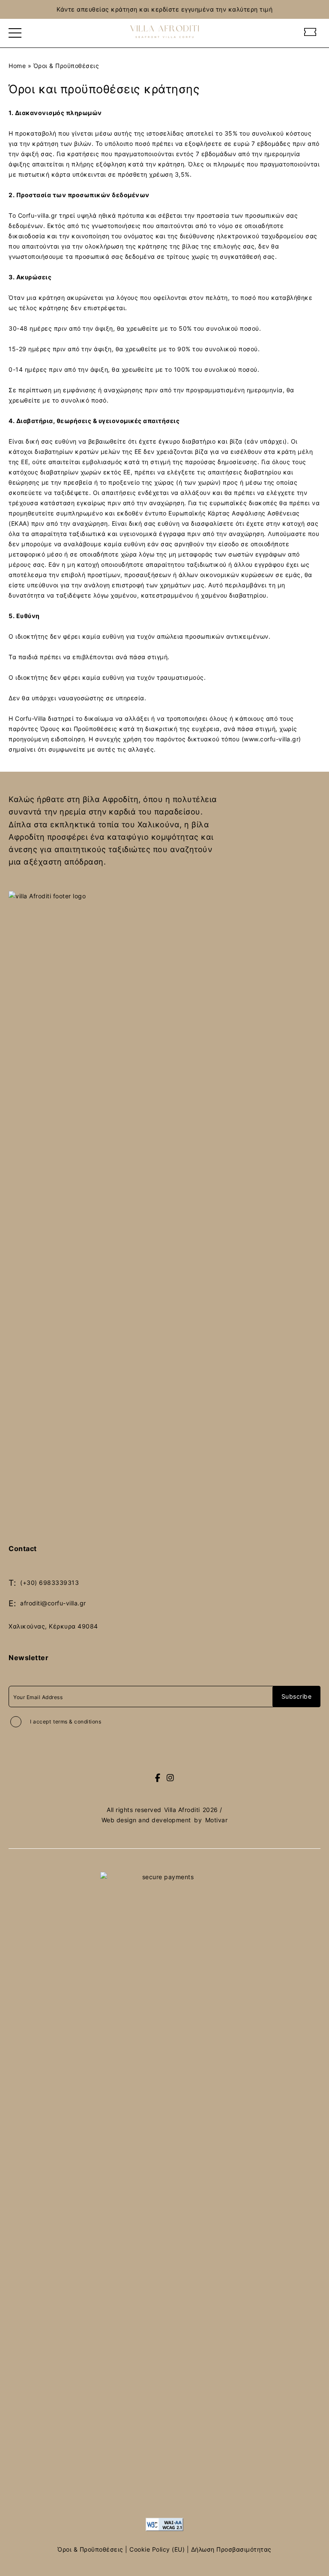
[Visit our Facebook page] (158, 1778)
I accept (66, 1722)
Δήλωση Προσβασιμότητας (231, 2549)
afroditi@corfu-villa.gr (53, 1603)
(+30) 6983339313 (49, 1583)
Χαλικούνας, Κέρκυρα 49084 (53, 1626)
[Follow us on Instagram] (170, 1778)
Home (17, 66)
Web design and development (146, 1820)
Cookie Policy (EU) (157, 2549)
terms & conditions (77, 1722)
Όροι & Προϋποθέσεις (90, 2549)
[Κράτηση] (310, 33)
